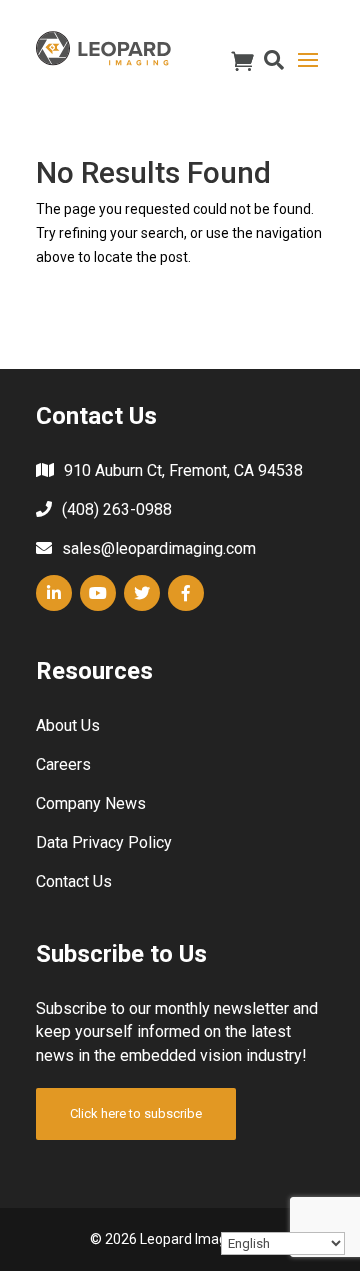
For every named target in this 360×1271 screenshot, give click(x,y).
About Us (68, 725)
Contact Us (74, 881)
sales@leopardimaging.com (159, 548)
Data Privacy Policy (104, 842)
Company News (91, 803)
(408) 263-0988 (117, 509)
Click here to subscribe (136, 1113)
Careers (63, 764)
